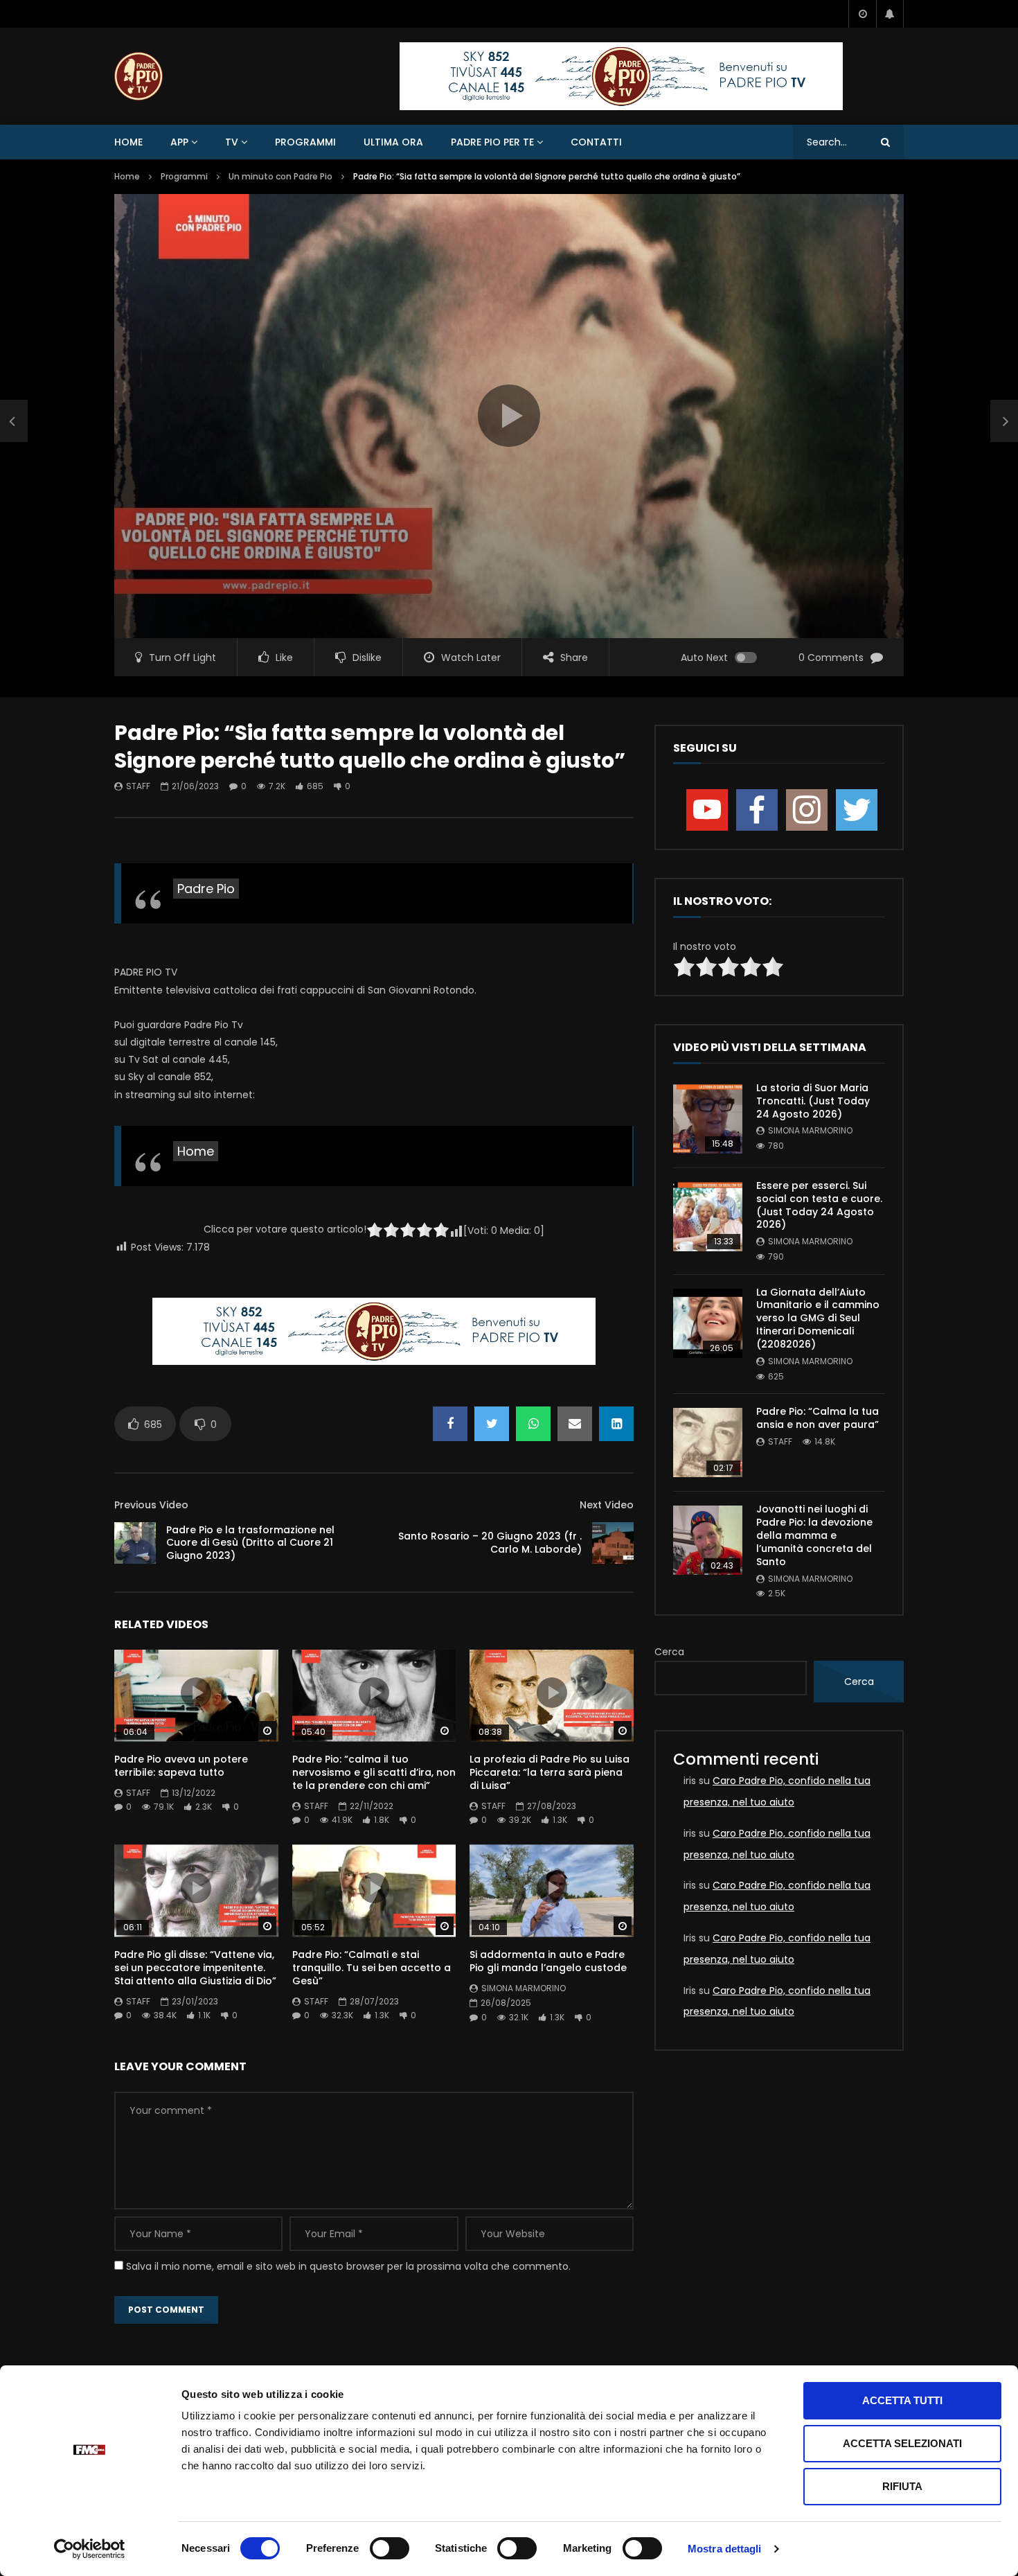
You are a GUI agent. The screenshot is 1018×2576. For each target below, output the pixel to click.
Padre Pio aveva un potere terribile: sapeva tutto (181, 1766)
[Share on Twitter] (492, 1424)
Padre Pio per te (492, 142)
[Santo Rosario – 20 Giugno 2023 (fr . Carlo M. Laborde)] (613, 1543)
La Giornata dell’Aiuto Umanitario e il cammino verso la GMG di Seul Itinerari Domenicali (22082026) (818, 1318)
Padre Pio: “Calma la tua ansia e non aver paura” (818, 1418)
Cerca (669, 1652)
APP (179, 142)
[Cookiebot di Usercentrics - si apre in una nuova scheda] (90, 2549)
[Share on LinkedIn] (616, 1424)
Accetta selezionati (902, 2443)
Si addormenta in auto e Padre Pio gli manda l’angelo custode (548, 1961)
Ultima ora (393, 142)
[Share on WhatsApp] (533, 1424)
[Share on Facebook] (450, 1424)
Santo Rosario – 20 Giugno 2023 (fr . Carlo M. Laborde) (490, 1543)
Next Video (607, 1505)
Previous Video (151, 1505)
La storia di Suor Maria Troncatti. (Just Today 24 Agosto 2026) (813, 1101)
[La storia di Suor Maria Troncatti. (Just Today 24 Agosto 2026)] (708, 1119)
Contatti (596, 142)
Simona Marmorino (524, 1988)
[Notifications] (890, 14)
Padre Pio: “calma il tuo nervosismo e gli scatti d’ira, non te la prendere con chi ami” (374, 1772)
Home (128, 142)
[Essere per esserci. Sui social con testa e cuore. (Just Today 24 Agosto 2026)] (708, 1217)
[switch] (390, 2548)
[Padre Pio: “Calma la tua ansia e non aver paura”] (708, 1443)
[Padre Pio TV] (139, 76)
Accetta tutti (902, 2400)
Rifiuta (902, 2486)
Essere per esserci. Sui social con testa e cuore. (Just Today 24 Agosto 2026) (819, 1205)
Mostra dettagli (725, 2549)
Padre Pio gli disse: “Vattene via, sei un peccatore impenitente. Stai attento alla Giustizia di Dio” (195, 1968)
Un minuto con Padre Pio (280, 176)
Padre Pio (206, 889)
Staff (138, 786)
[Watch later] (862, 14)
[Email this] (575, 1424)
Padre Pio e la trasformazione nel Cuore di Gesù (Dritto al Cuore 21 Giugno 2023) (250, 1543)
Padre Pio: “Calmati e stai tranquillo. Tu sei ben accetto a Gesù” (372, 1968)
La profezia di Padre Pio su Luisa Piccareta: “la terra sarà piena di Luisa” (550, 1772)
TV (232, 142)
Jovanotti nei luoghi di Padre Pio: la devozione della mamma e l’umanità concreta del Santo (814, 1535)
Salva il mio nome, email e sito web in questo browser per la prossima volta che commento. (348, 2266)
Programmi (305, 142)
